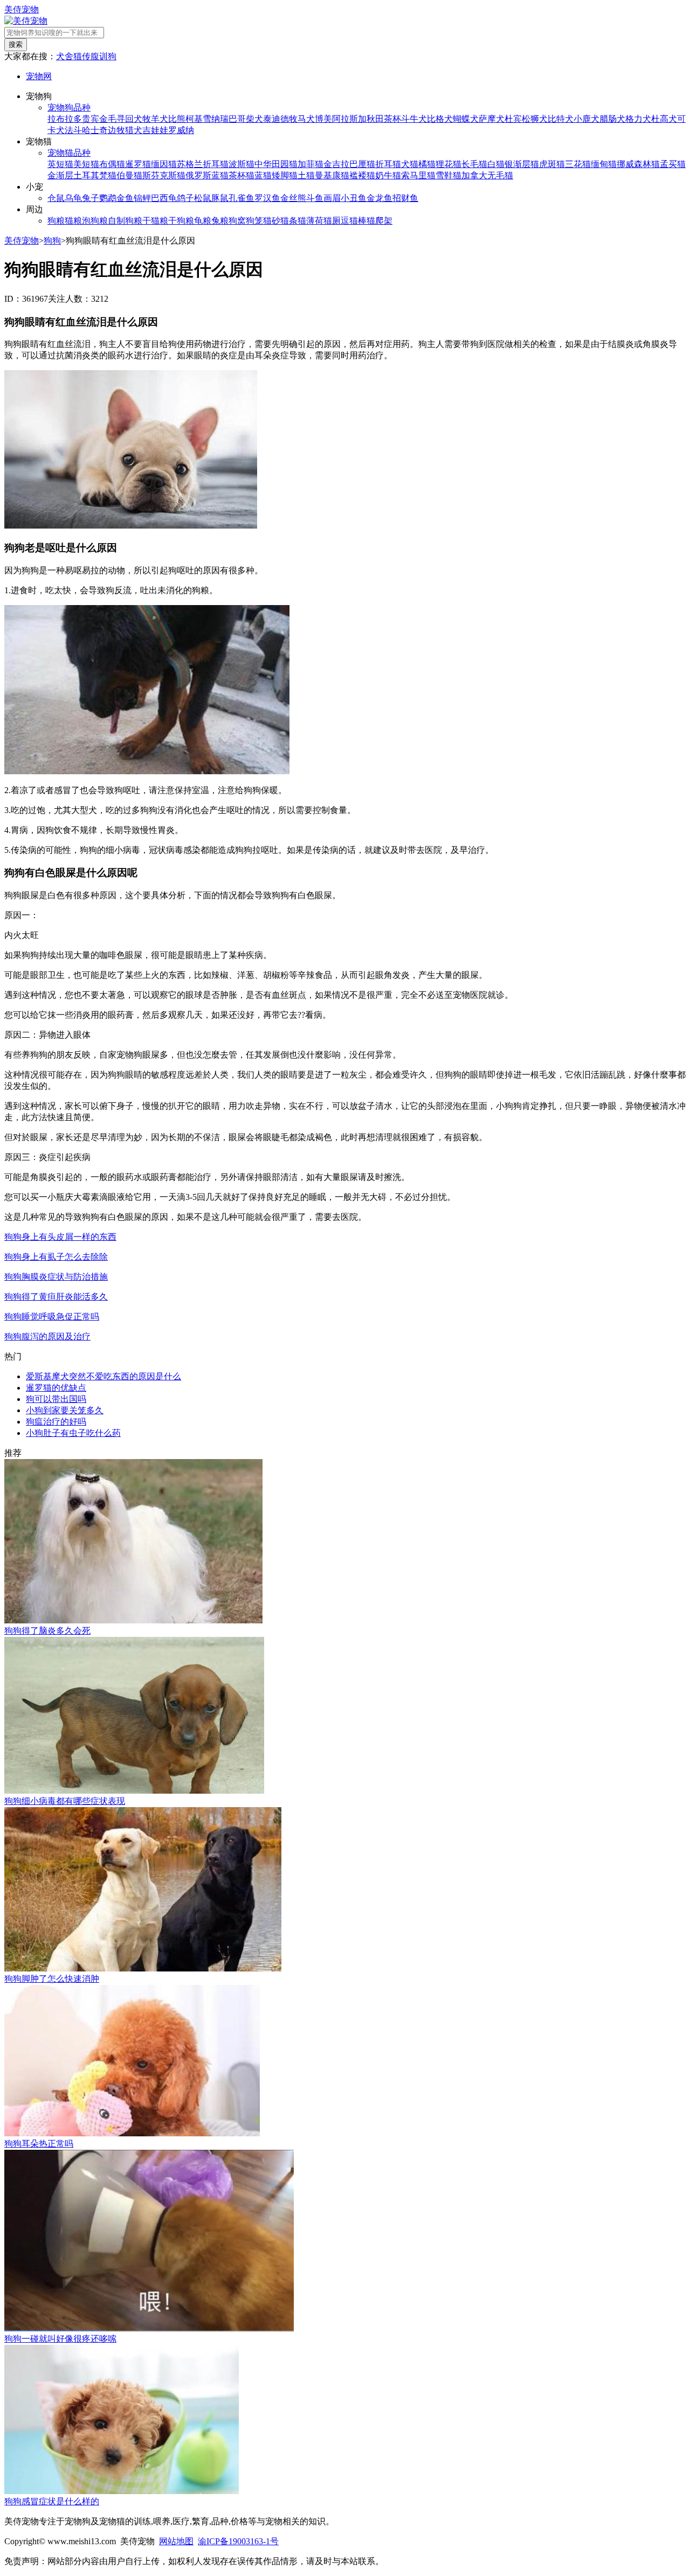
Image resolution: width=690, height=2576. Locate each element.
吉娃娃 (155, 130)
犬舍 (65, 56)
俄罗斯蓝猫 (207, 175)
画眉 (332, 198)
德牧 (289, 119)
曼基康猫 (332, 175)
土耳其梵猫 (95, 175)
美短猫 (86, 164)
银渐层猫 (522, 164)
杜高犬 (664, 119)
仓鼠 (56, 198)
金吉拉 (336, 164)
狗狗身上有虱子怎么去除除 (56, 1257)
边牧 (116, 130)
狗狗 (52, 241)
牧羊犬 (155, 119)
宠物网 (39, 76)
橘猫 (427, 164)
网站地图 (176, 2541)
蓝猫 (263, 175)
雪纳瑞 (216, 119)
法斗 (73, 130)
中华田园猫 (276, 164)
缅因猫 (164, 164)
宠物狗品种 (69, 107)
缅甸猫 (604, 164)
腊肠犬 (612, 119)
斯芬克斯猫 (164, 175)
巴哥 (237, 119)
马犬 (306, 119)
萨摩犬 (492, 119)
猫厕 (332, 221)
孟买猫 (673, 164)
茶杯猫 (241, 175)
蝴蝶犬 (466, 119)
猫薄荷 (310, 221)
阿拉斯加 (349, 119)
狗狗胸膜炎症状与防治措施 (56, 1277)
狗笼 (254, 221)
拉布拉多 (65, 119)
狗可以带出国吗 (56, 1399)
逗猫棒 (354, 221)
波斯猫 (241, 164)
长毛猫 (474, 164)
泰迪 (272, 119)
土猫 (306, 175)
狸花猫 (448, 164)
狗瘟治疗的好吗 (56, 1422)
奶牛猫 (388, 175)
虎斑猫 (552, 164)
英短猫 (60, 164)
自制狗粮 (125, 221)
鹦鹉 (108, 198)
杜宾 (513, 119)
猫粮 (73, 221)
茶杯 (392, 119)
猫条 (289, 221)
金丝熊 (293, 198)
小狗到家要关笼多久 (65, 1410)
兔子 (91, 198)
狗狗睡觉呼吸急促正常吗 (52, 1317)
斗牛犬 (414, 119)
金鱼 (125, 198)
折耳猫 (388, 164)
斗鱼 (315, 198)
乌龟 (73, 198)
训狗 (108, 56)
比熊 (177, 119)
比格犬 (440, 119)
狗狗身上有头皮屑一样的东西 (60, 1237)
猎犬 (134, 130)
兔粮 (220, 221)
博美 (323, 119)
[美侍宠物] (26, 21)
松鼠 (203, 198)
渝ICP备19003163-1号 (238, 2541)
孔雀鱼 (241, 198)
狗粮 (56, 221)
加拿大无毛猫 (487, 175)
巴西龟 (164, 198)
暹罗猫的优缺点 (56, 1388)
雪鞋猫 (448, 175)
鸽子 (185, 198)
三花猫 (578, 164)
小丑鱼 (354, 198)
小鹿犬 (586, 119)
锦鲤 (142, 198)
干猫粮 (155, 221)
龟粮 (203, 221)
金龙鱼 (379, 198)
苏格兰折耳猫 (203, 164)
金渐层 (60, 175)
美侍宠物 (22, 9)
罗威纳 (181, 130)
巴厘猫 (362, 164)
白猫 (496, 164)
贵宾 (91, 119)
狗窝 (237, 221)
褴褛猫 (362, 175)
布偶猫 (112, 164)
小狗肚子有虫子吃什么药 (73, 1433)
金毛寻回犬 (121, 119)
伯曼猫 (129, 175)
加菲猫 (310, 164)
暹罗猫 (138, 164)
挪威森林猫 (638, 164)
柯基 (194, 119)
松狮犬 (535, 119)
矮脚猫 (285, 175)
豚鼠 (220, 198)
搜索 (16, 44)
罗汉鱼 (267, 198)
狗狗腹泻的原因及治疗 (47, 1336)
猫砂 (272, 221)
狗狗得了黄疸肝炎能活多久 (56, 1297)
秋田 (375, 119)
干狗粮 (181, 221)
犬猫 (410, 164)
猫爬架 (379, 221)
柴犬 (254, 119)
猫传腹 (86, 56)
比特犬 (561, 119)
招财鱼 (405, 198)
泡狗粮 (95, 221)
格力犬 (638, 119)
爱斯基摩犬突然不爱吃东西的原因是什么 (103, 1376)
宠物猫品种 (69, 153)
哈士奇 (95, 130)
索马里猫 (418, 175)
